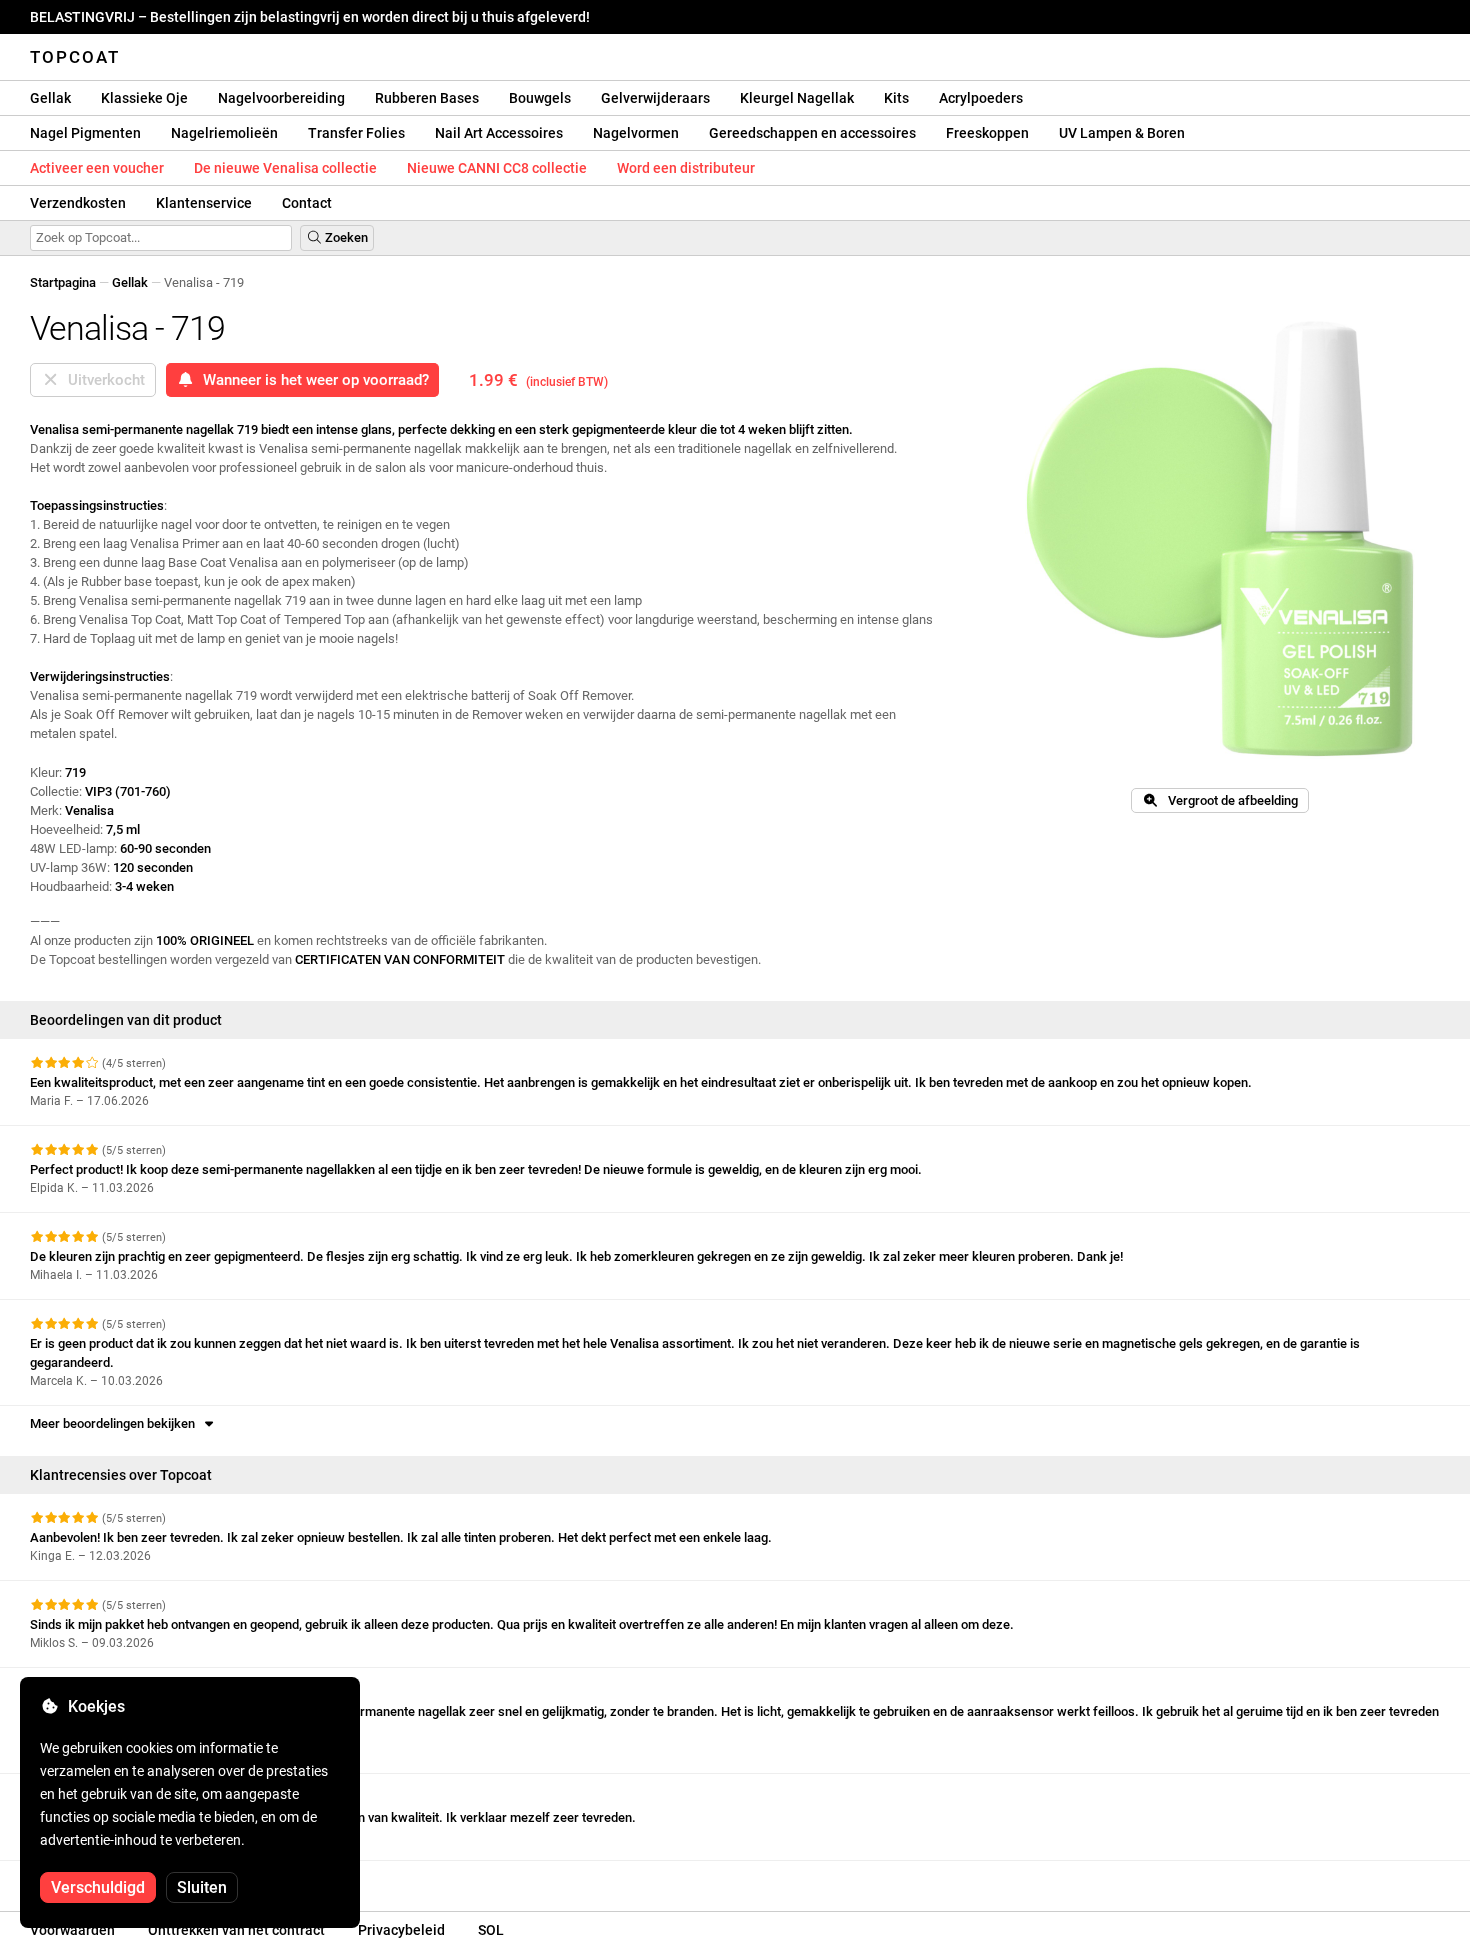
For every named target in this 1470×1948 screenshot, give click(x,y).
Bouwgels (540, 98)
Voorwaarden (72, 1930)
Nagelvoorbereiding (281, 98)
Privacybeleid (401, 1930)
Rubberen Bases (427, 98)
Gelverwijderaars (655, 98)
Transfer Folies (356, 133)
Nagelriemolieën (224, 133)
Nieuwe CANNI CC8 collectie (497, 168)
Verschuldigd (98, 1887)
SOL (491, 1930)
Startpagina (63, 282)
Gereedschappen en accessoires (812, 133)
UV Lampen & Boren (1122, 133)
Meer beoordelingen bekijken (115, 1423)
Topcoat (75, 57)
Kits (896, 98)
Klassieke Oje (144, 98)
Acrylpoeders (981, 98)
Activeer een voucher (97, 168)
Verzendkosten (78, 203)
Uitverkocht (102, 380)
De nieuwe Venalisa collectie (285, 168)
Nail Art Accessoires (499, 133)
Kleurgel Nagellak (797, 98)
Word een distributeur (686, 168)
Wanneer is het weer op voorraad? (312, 380)
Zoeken (345, 237)
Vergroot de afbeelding (1228, 800)
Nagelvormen (636, 133)
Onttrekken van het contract (236, 1930)
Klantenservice (204, 203)
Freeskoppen (987, 133)
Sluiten (202, 1887)
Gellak (50, 98)
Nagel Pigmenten (85, 133)
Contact (307, 203)
